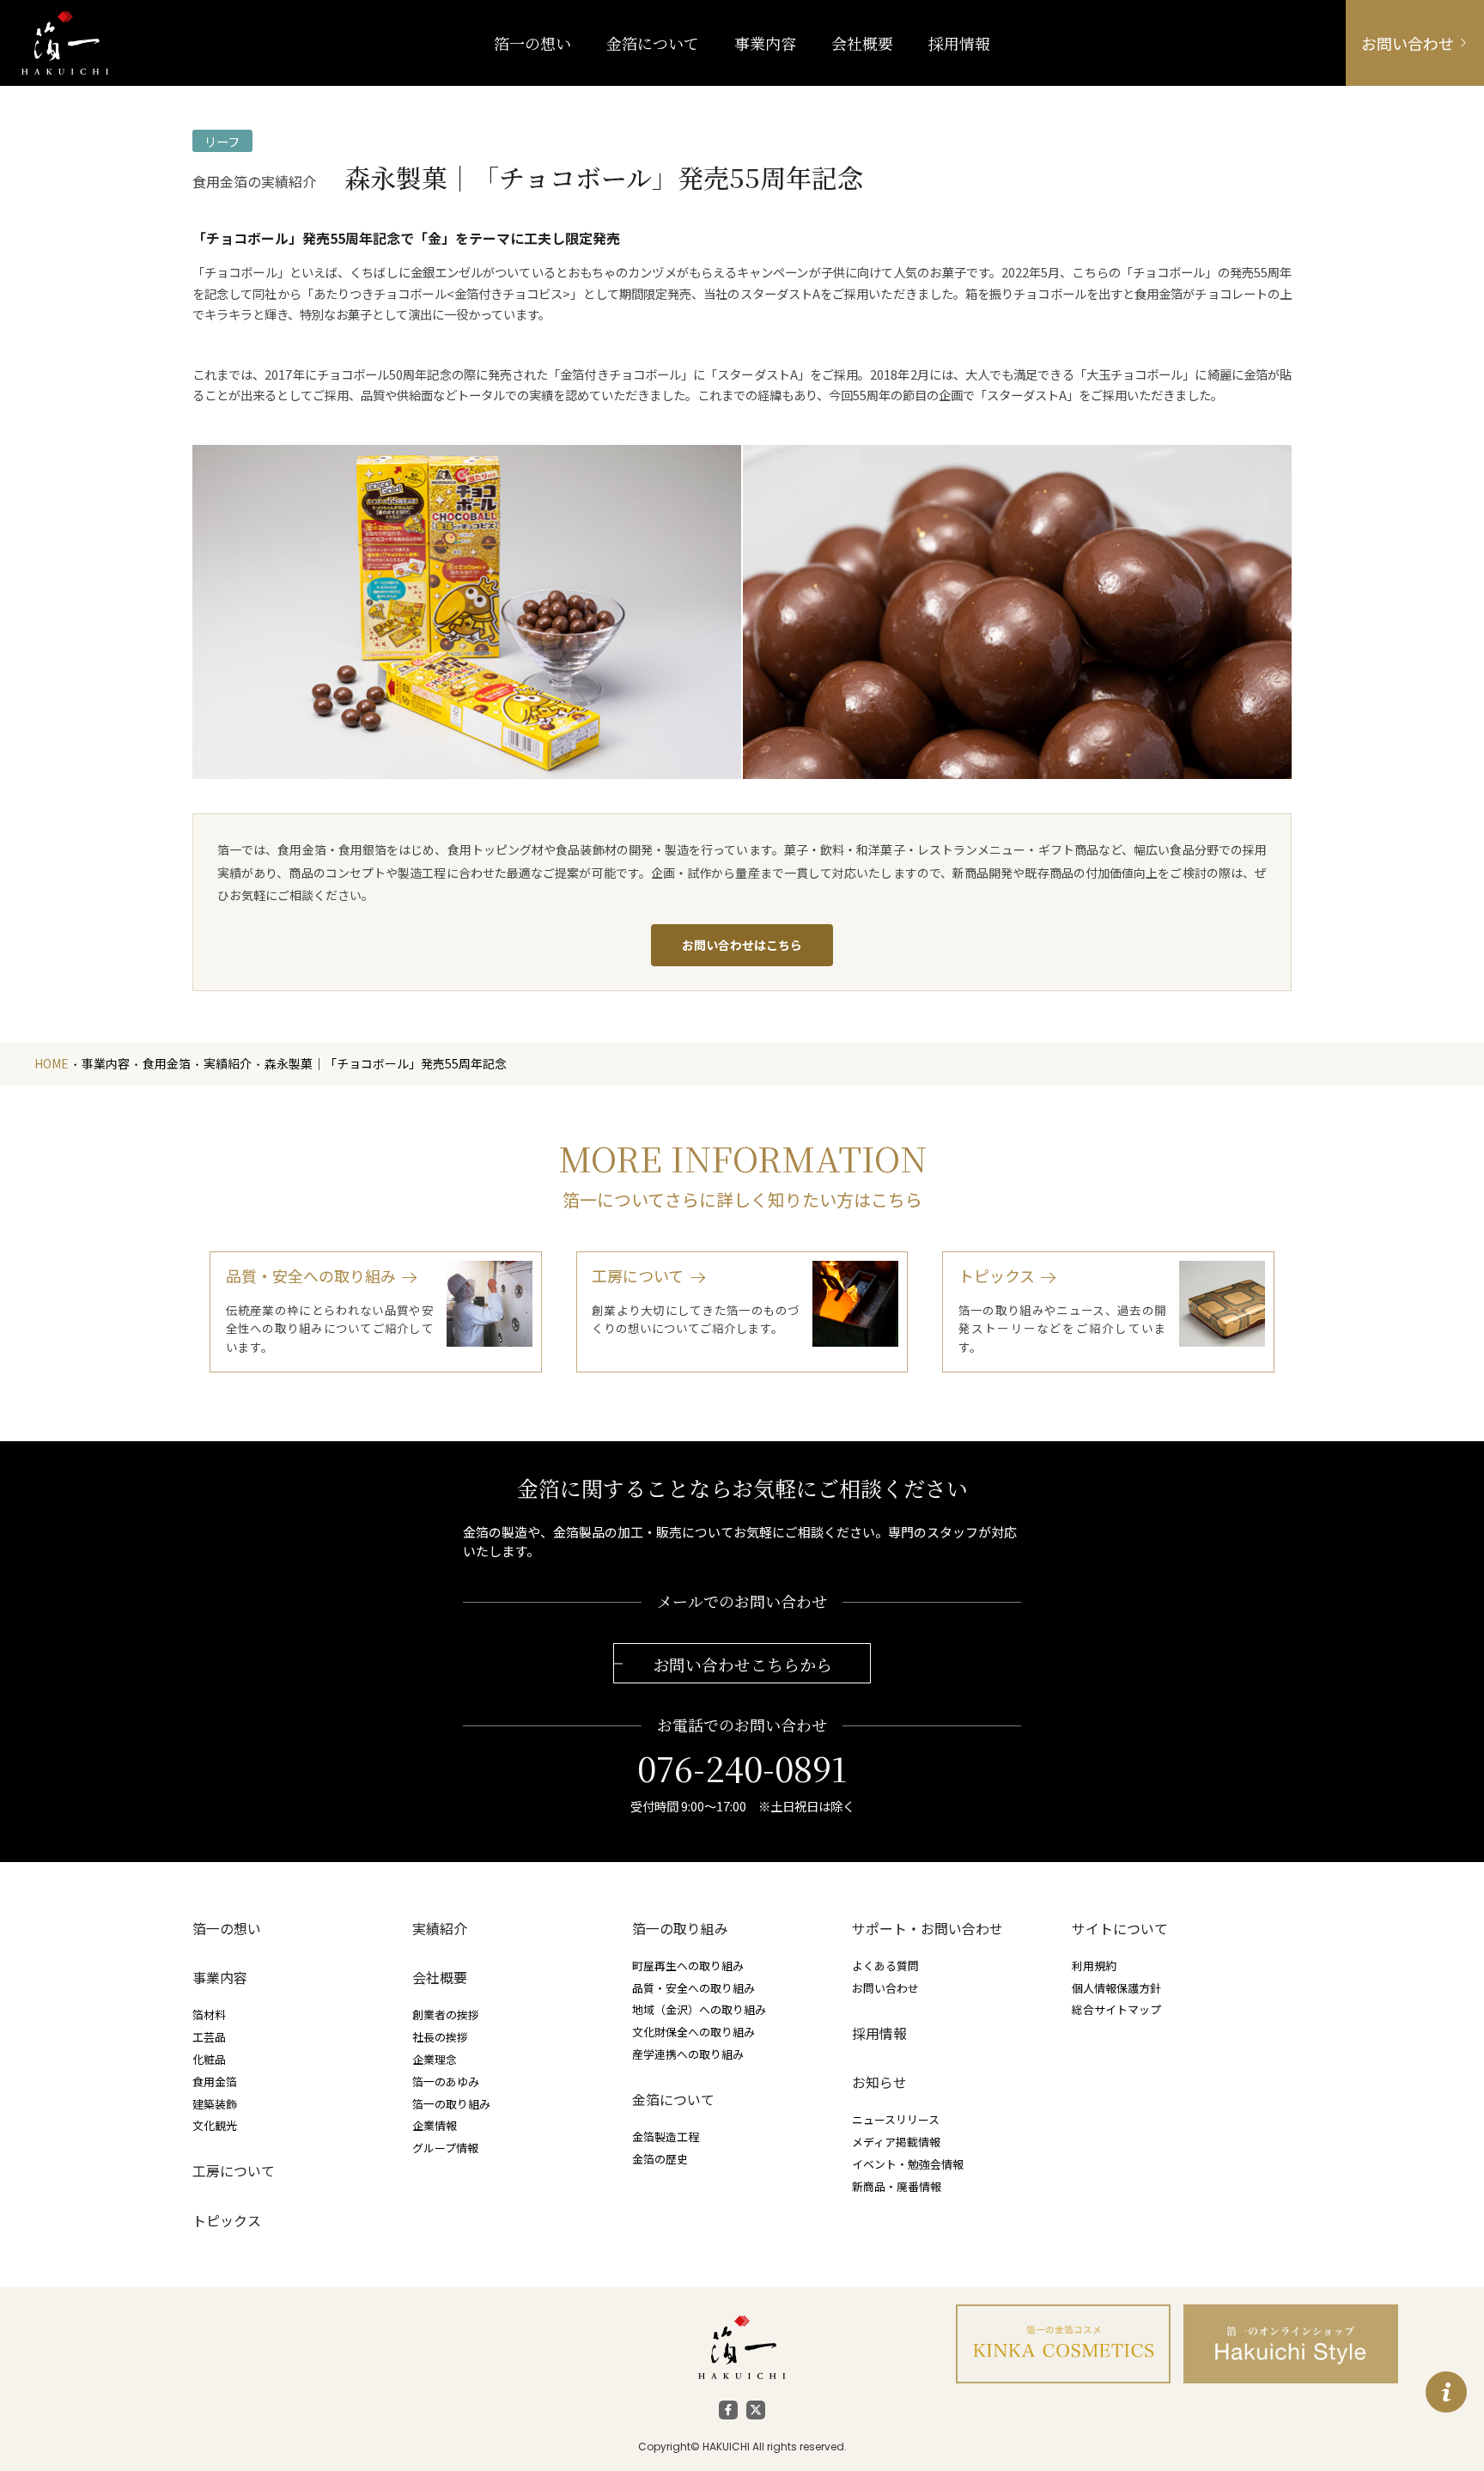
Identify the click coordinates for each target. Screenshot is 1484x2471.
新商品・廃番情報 (897, 2186)
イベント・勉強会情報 (908, 2164)
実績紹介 (440, 1929)
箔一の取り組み (451, 2104)
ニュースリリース (896, 2119)
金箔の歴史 (660, 2159)
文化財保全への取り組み (693, 2032)
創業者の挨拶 (446, 2015)
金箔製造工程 (666, 2136)
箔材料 (209, 2015)
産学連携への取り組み (688, 2054)
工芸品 (209, 2037)
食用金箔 (215, 2081)
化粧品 (209, 2059)
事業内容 (765, 43)
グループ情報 (445, 2148)
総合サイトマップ (1116, 2009)
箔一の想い (227, 1929)
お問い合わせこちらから (742, 1664)
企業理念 (435, 2059)
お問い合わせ (885, 1988)
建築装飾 (215, 2104)
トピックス (227, 2221)
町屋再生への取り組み (688, 1966)
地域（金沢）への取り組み (699, 2009)
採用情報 (879, 2033)
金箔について (673, 2100)
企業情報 (435, 2125)
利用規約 (1094, 1966)
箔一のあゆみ (446, 2081)
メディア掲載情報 (896, 2142)
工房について (234, 2171)
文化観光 (215, 2125)
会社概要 (440, 1978)
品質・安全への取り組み (693, 1988)
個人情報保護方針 (1116, 1988)
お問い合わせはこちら (742, 945)
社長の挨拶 (440, 2037)
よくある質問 (885, 1966)
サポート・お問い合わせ (927, 1929)
